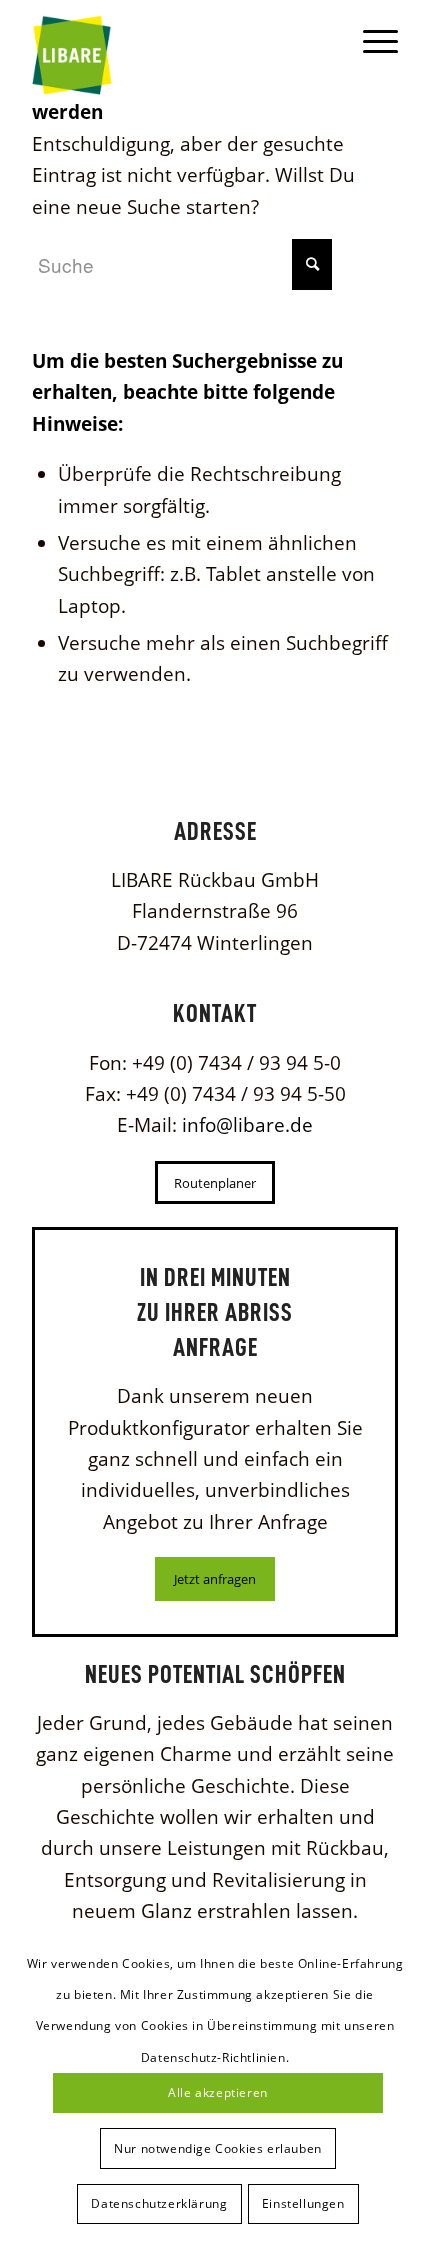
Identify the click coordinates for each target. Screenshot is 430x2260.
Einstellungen (303, 2203)
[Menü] (370, 40)
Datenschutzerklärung (159, 2203)
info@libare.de (247, 1125)
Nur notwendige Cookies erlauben (218, 2148)
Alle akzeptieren (218, 2092)
